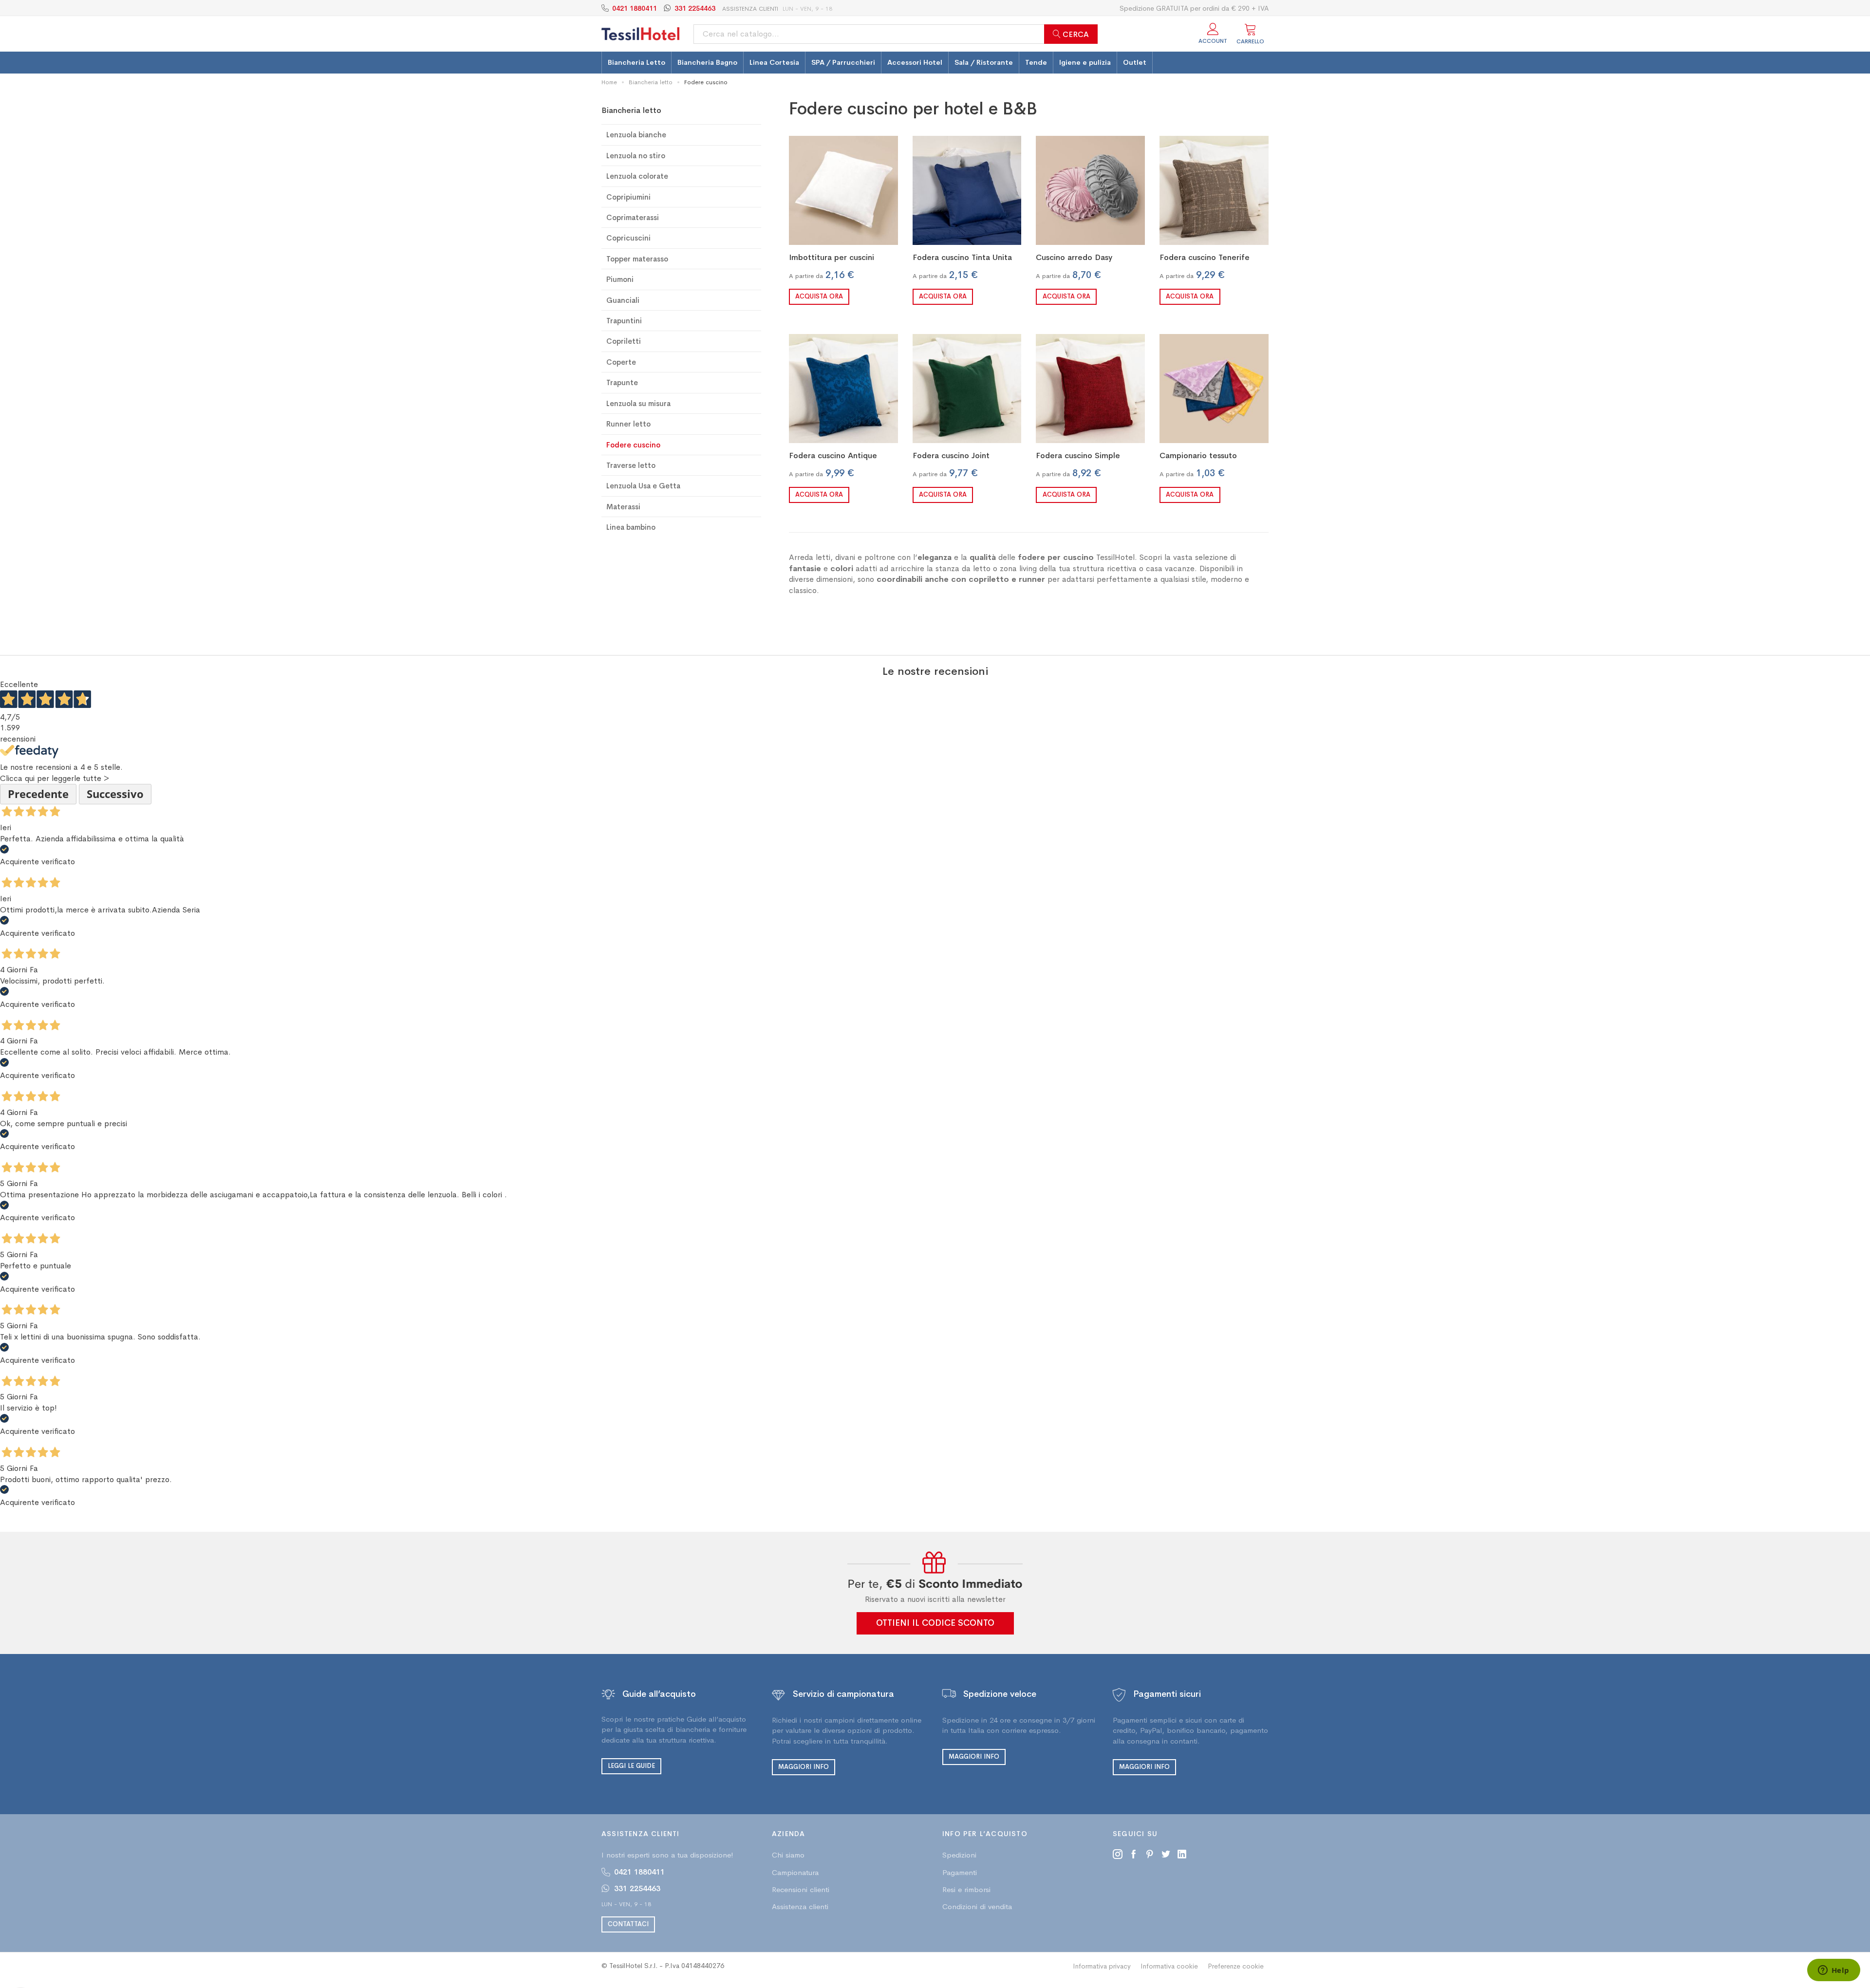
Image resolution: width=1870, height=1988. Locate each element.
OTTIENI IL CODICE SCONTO (935, 1623)
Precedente (38, 794)
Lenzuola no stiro (636, 156)
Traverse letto (631, 465)
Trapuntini (624, 321)
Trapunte (622, 382)
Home (609, 82)
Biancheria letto (651, 82)
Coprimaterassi (633, 217)
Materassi (623, 507)
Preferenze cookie (1236, 1966)
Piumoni (620, 279)
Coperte (621, 362)
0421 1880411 (635, 8)
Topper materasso (637, 259)
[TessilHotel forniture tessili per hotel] (640, 34)
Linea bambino (631, 527)
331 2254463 (695, 8)
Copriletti (624, 341)
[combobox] (896, 34)
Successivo (115, 794)
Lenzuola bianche (636, 135)
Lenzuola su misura (638, 403)
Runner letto (628, 424)
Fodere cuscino (633, 445)
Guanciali (623, 300)
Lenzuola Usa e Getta (643, 486)
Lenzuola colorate (637, 176)
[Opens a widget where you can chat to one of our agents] (1833, 1971)
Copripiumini (628, 197)
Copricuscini (628, 238)
